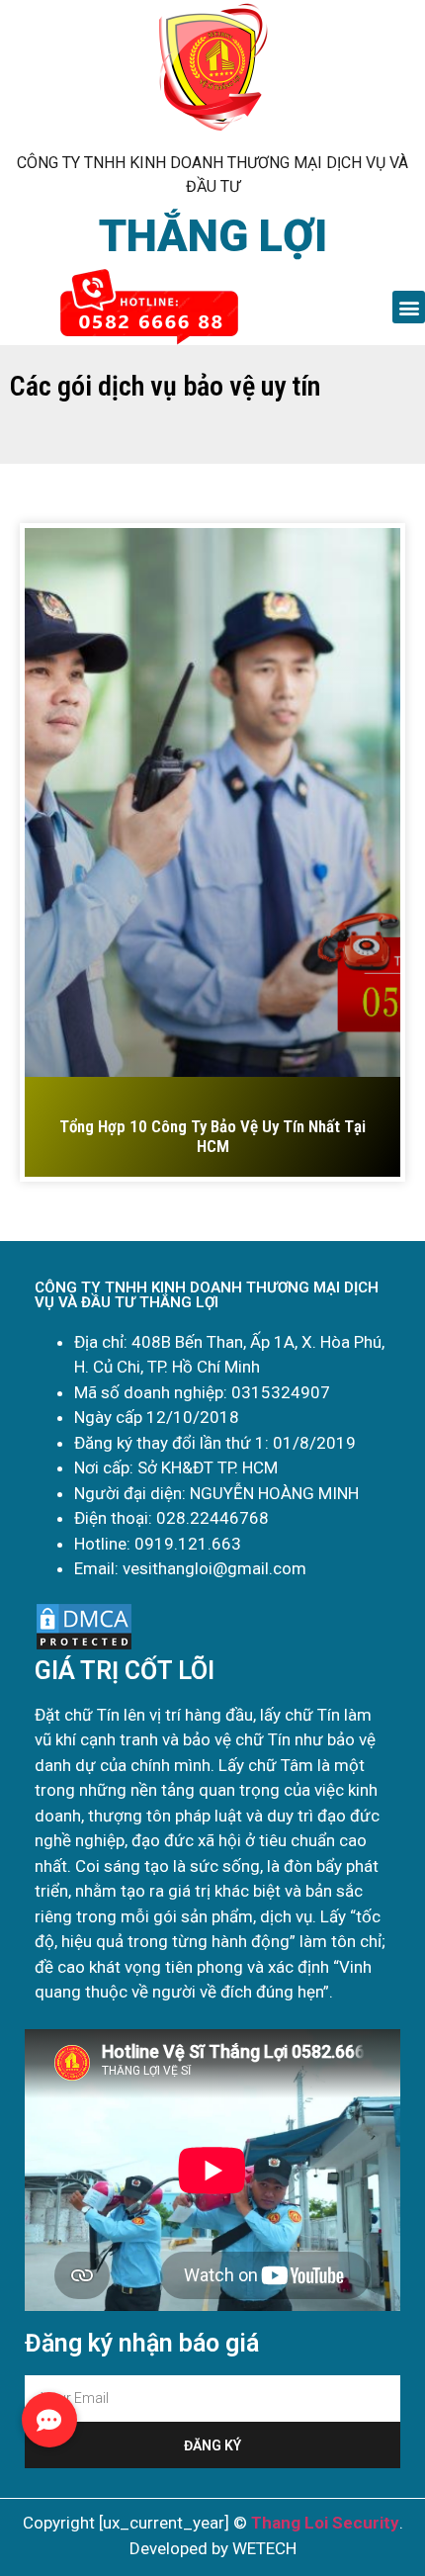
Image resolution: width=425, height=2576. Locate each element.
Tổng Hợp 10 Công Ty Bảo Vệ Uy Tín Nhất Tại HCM (212, 1136)
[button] (409, 307)
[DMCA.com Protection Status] (84, 1646)
